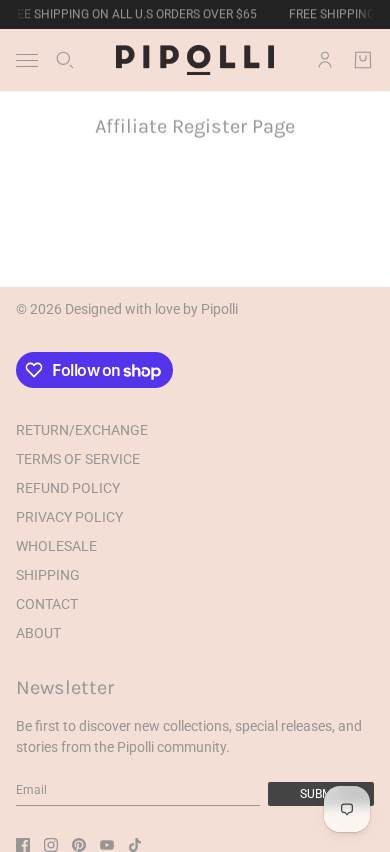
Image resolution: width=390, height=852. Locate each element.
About (38, 633)
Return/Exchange (82, 430)
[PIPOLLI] (195, 60)
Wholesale (56, 546)
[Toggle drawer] (27, 60)
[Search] (65, 60)
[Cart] (363, 60)
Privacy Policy (69, 517)
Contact (47, 604)
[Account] (325, 60)
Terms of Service (78, 459)
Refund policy (68, 488)
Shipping (48, 575)
